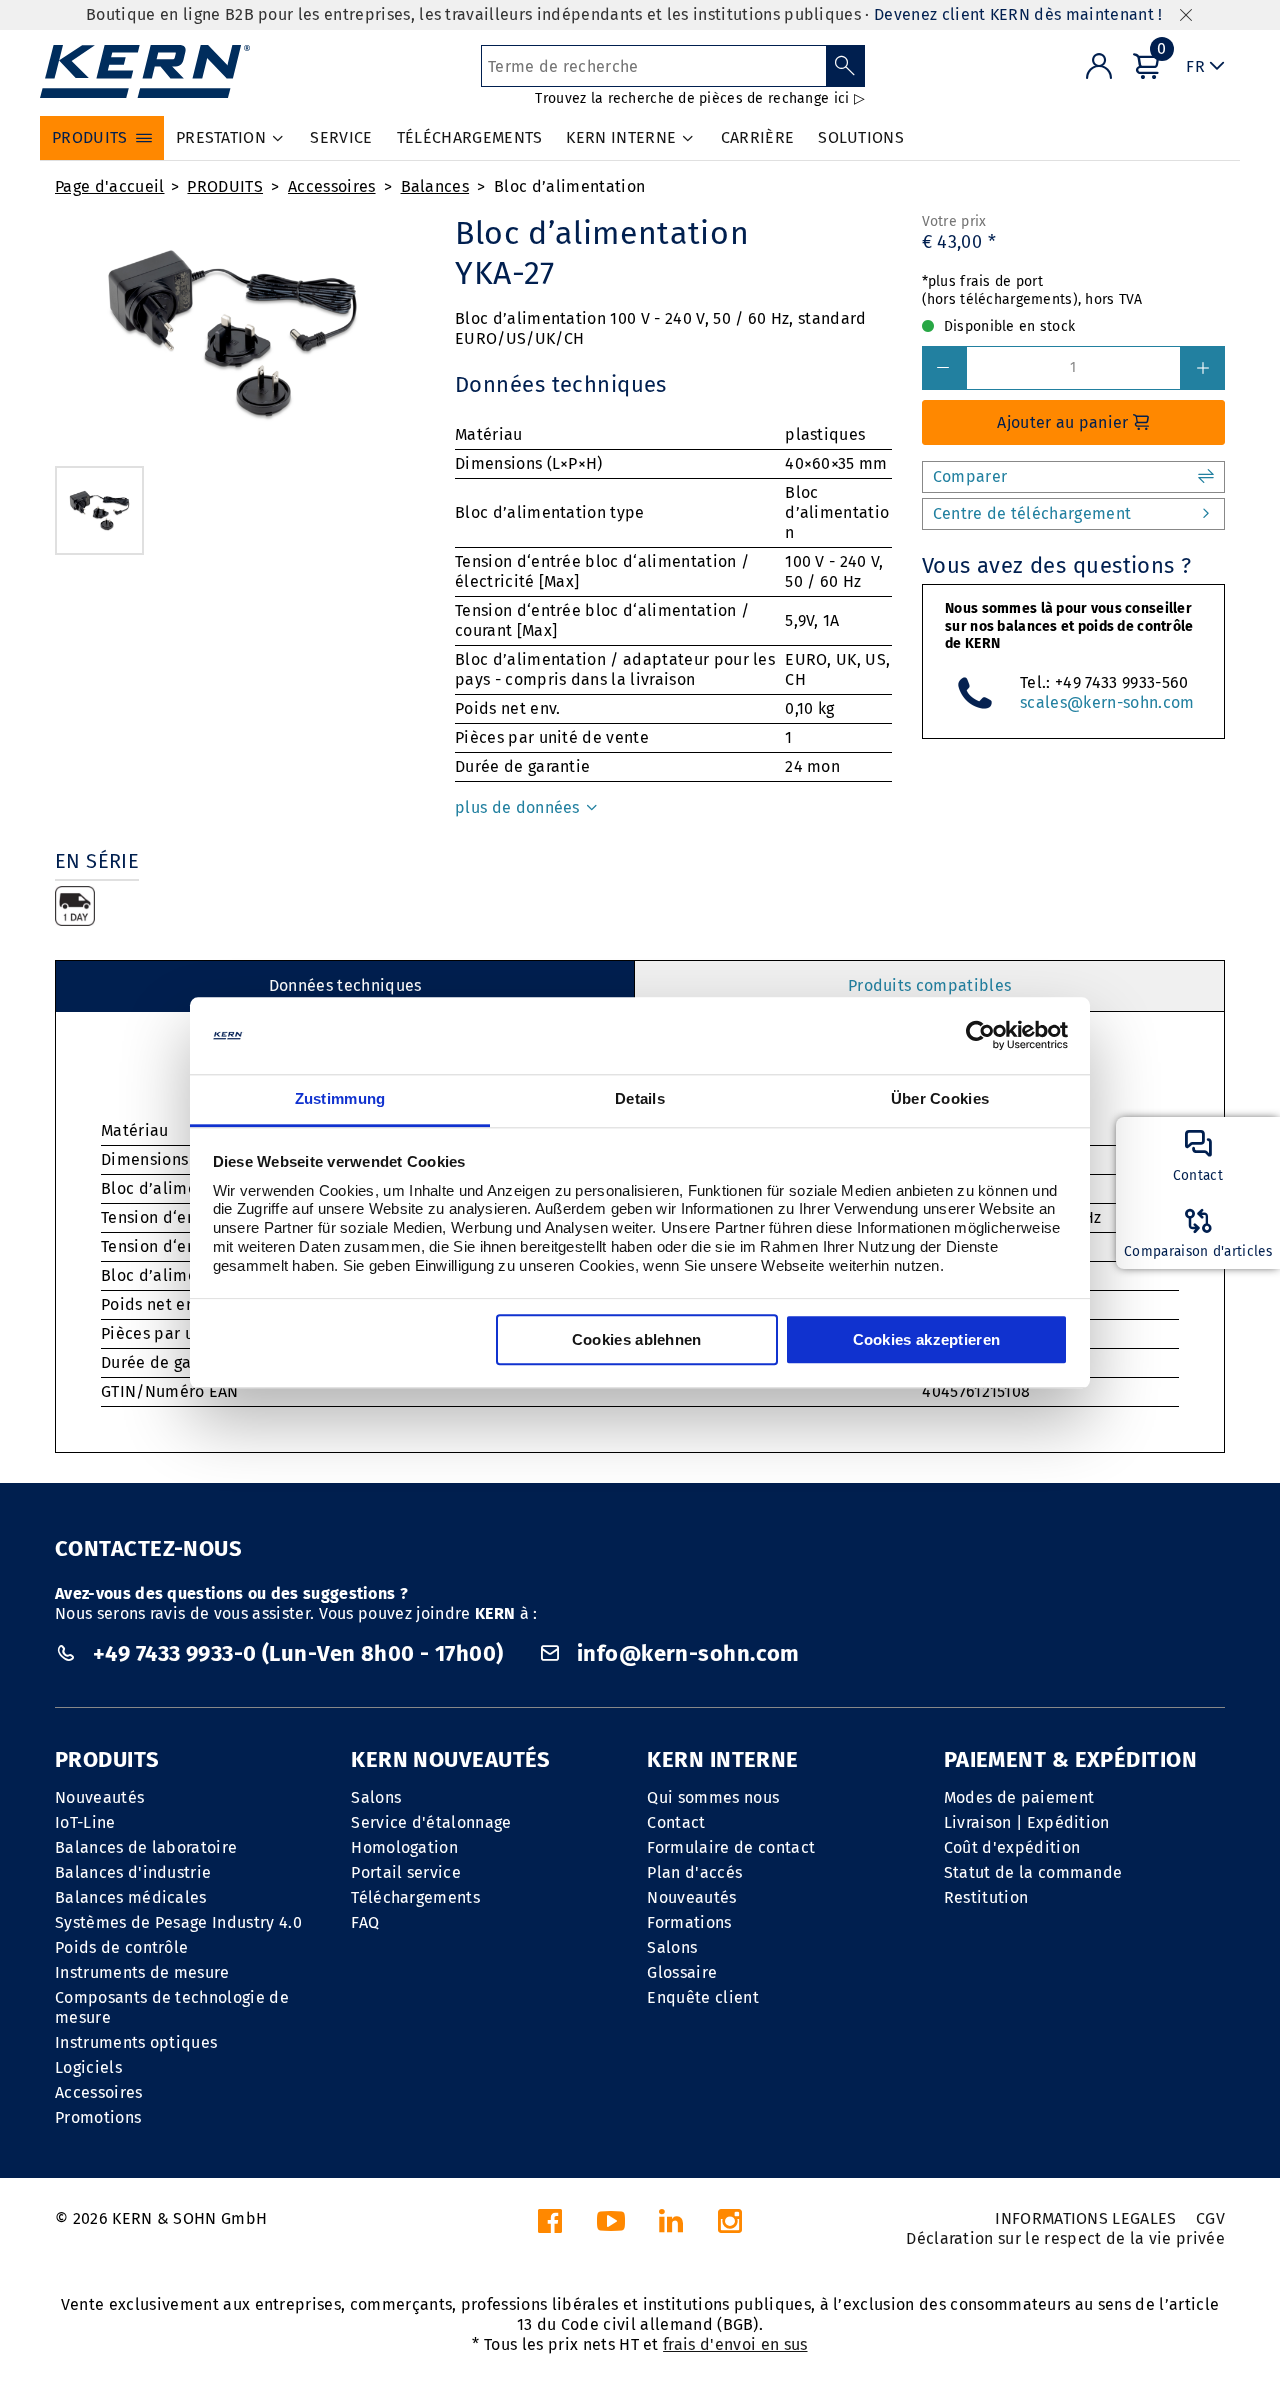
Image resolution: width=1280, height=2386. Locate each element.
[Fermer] (1186, 15)
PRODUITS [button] (90, 137)
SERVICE (341, 137)
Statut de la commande (1033, 1872)
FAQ (365, 1922)
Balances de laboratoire (146, 1847)
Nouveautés (99, 1797)
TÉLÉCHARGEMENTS (470, 137)
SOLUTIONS (861, 137)
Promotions (98, 2117)
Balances (435, 186)
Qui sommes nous (713, 1797)
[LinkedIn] (671, 2226)
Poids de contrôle (121, 1947)
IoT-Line (85, 1822)
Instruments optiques (136, 2042)
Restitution (986, 1897)
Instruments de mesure (142, 1972)
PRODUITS (225, 186)
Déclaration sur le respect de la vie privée (1065, 2238)
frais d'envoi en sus (735, 2344)
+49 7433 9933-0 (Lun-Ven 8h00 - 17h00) (298, 1653)
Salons (376, 1797)
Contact (676, 1822)
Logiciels (88, 2067)
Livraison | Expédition (1027, 1822)
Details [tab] (640, 1098)
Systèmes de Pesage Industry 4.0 (178, 1922)
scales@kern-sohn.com (1107, 702)
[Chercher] (845, 66)
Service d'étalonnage (431, 1822)
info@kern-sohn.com (686, 1653)
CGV (1210, 2218)
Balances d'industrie (133, 1872)
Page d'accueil (109, 186)
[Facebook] (550, 2226)
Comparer (970, 476)
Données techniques (345, 985)
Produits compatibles (929, 985)
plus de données (519, 807)
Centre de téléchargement (1032, 513)
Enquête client (702, 1997)
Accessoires (332, 186)
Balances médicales (131, 1897)
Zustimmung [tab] (340, 1098)
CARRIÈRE (758, 137)
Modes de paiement (1019, 1797)
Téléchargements (415, 1897)
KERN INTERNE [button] (621, 137)
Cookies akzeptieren (927, 1339)
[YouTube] (611, 2226)
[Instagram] (730, 2226)
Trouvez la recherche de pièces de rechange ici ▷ (699, 98)
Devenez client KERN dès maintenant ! (1018, 14)
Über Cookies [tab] (940, 1098)
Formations (689, 1922)
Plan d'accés (694, 1872)
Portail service (406, 1872)
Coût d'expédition (1012, 1847)
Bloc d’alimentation (569, 186)
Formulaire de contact (731, 1847)
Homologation (404, 1847)
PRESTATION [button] (221, 137)
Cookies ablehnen (637, 1339)
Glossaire (682, 1972)
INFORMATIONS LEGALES (1085, 2218)
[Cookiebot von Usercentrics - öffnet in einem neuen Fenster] (980, 1036)
